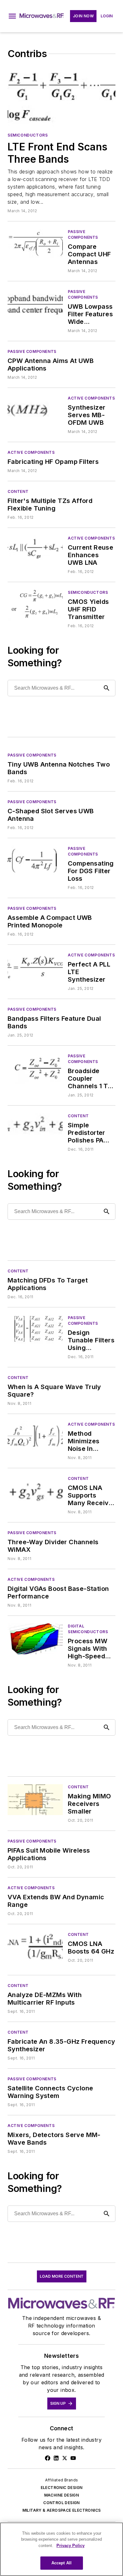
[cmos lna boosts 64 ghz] (35, 1947)
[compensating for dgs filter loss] (35, 861)
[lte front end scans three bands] (61, 97)
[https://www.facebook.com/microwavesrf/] (48, 2458)
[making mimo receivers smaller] (35, 1799)
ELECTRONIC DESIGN (62, 2488)
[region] (61, 2549)
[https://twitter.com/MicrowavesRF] (65, 2458)
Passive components (83, 234)
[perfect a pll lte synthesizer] (35, 968)
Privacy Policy (70, 2546)
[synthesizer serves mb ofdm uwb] (35, 411)
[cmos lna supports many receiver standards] (35, 1491)
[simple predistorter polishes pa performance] (35, 1128)
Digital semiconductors (88, 1629)
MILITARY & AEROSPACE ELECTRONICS (62, 2510)
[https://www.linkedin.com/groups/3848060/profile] (56, 2458)
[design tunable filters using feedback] (35, 1330)
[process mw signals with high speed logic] (35, 1639)
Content (18, 491)
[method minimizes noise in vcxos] (35, 1437)
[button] (12, 16)
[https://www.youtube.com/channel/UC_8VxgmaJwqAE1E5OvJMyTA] (73, 2458)
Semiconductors (28, 135)
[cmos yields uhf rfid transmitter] (35, 605)
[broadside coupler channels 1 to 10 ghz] (35, 1069)
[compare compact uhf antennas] (35, 244)
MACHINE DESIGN (62, 2495)
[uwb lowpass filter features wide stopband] (35, 304)
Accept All (61, 2563)
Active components (91, 398)
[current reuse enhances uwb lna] (35, 551)
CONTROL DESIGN (61, 2503)
